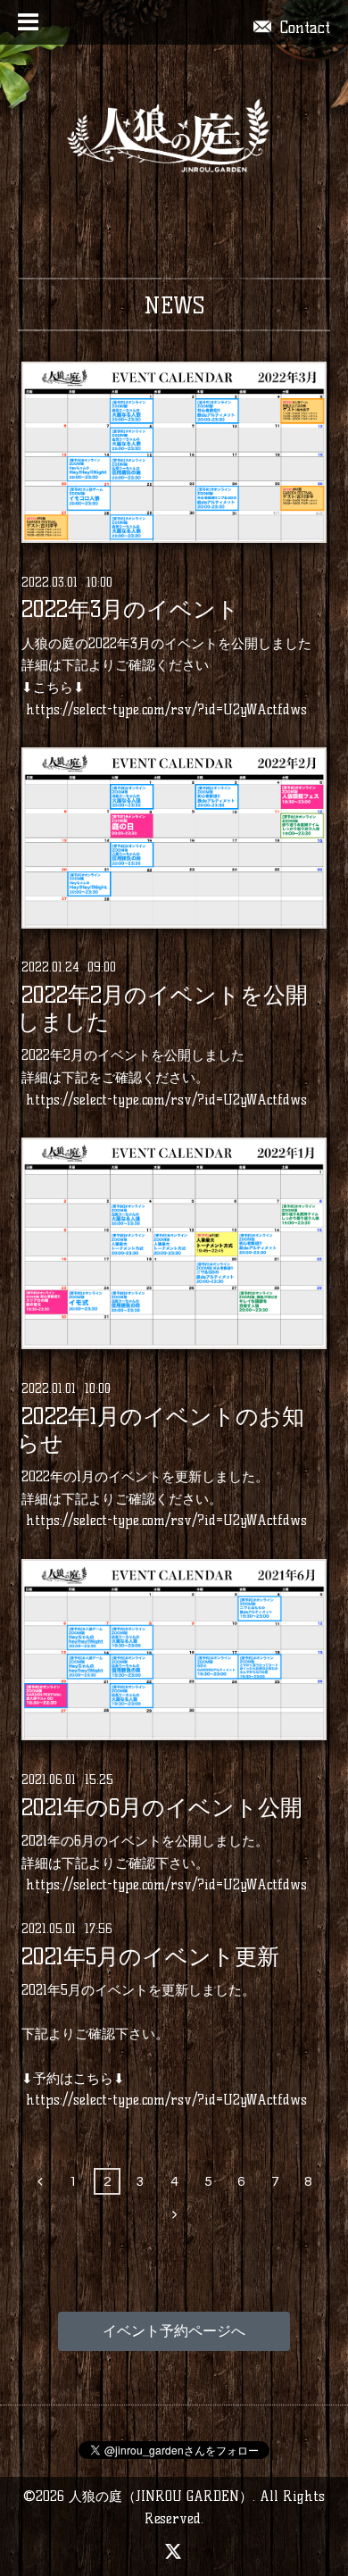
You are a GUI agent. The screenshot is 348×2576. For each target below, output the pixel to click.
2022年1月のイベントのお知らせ (161, 1430)
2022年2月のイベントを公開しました (162, 1009)
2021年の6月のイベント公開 (162, 1807)
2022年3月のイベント (130, 610)
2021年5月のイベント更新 (150, 1956)
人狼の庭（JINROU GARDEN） (161, 2496)
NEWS (174, 305)
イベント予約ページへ (174, 2331)
